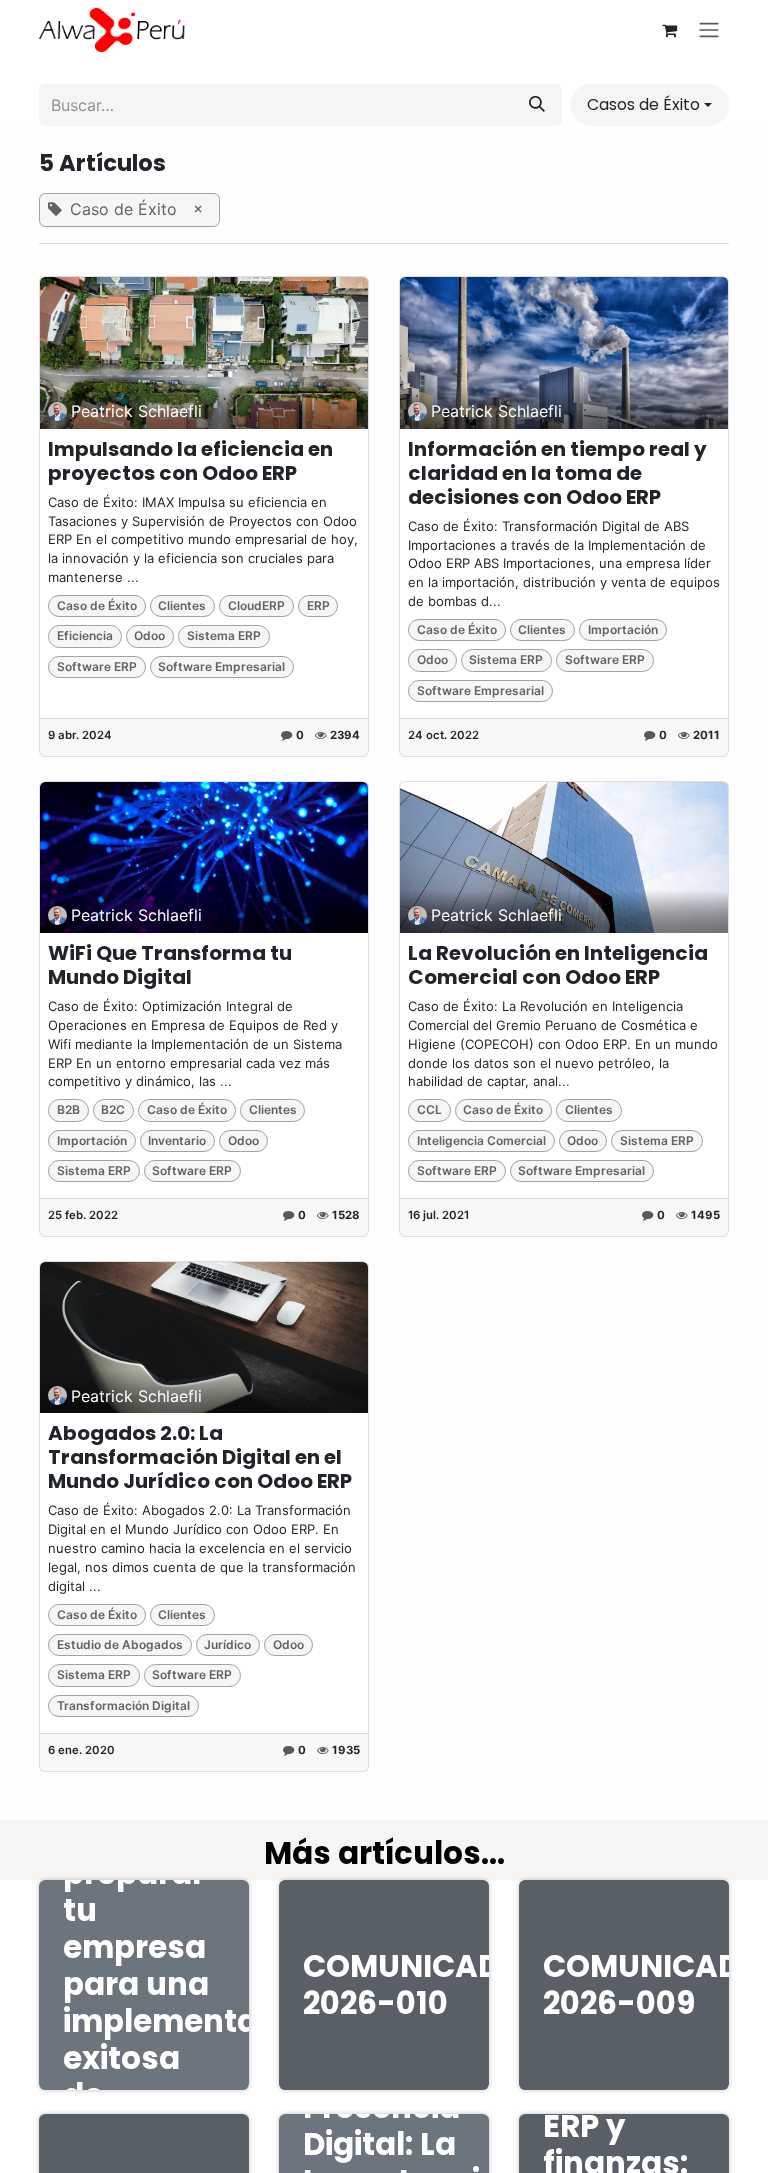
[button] (649, 105)
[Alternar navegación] (709, 30)
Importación (623, 629)
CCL (429, 1109)
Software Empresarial (221, 666)
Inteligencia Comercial (481, 1140)
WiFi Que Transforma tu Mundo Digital (170, 965)
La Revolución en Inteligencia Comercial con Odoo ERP (558, 965)
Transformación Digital (123, 1705)
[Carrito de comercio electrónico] (669, 30)
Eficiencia (85, 635)
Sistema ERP (224, 635)
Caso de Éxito (97, 605)
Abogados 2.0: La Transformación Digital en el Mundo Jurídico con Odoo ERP (200, 1457)
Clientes (182, 605)
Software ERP (97, 666)
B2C (113, 1109)
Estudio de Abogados (120, 1644)
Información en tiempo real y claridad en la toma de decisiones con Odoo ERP (557, 473)
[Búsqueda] (537, 105)
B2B (68, 1109)
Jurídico (227, 1644)
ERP (318, 605)
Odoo (149, 635)
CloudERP (256, 605)
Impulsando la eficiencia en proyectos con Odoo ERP (190, 461)
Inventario (177, 1140)
